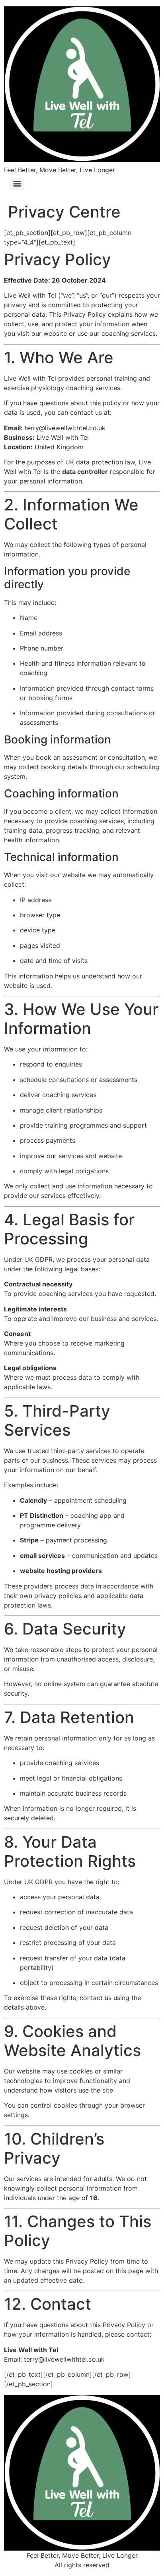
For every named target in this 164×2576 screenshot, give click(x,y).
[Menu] (17, 184)
